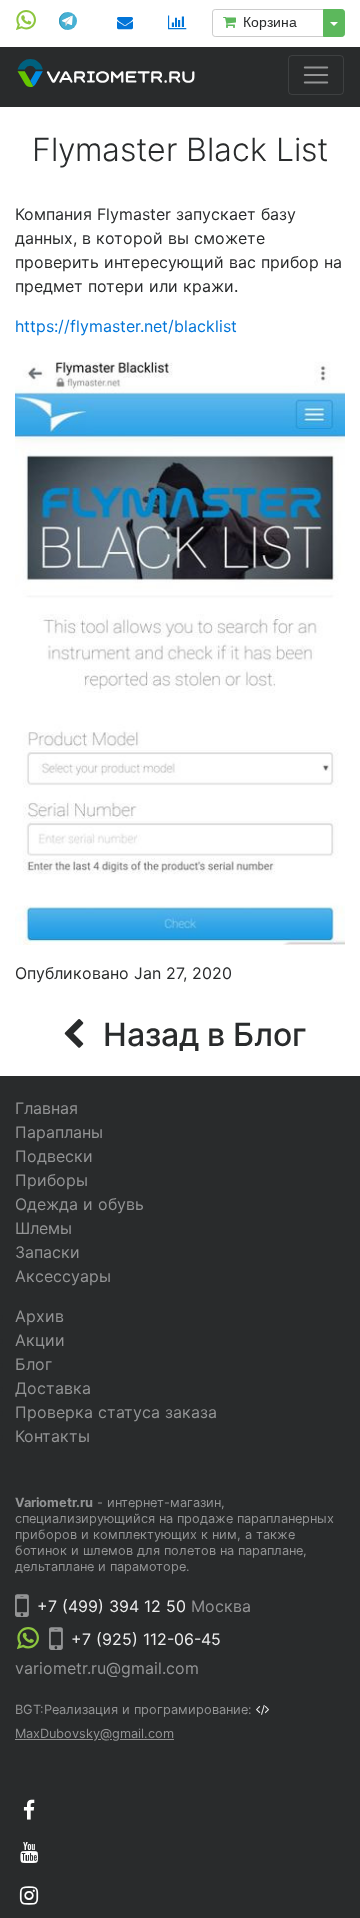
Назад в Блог (200, 1034)
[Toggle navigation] (316, 75)
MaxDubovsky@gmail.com (94, 1733)
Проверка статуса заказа (116, 1412)
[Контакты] (125, 22)
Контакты (52, 1436)
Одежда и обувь (79, 1204)
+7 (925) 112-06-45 (146, 1639)
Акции (40, 1340)
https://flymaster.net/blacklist (126, 326)
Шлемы (43, 1228)
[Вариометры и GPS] (106, 77)
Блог (33, 1364)
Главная (46, 1108)
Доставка (53, 1388)
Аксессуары (63, 1276)
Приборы (51, 1180)
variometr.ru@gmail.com (107, 1668)
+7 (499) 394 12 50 (111, 1606)
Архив (39, 1316)
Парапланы (59, 1132)
